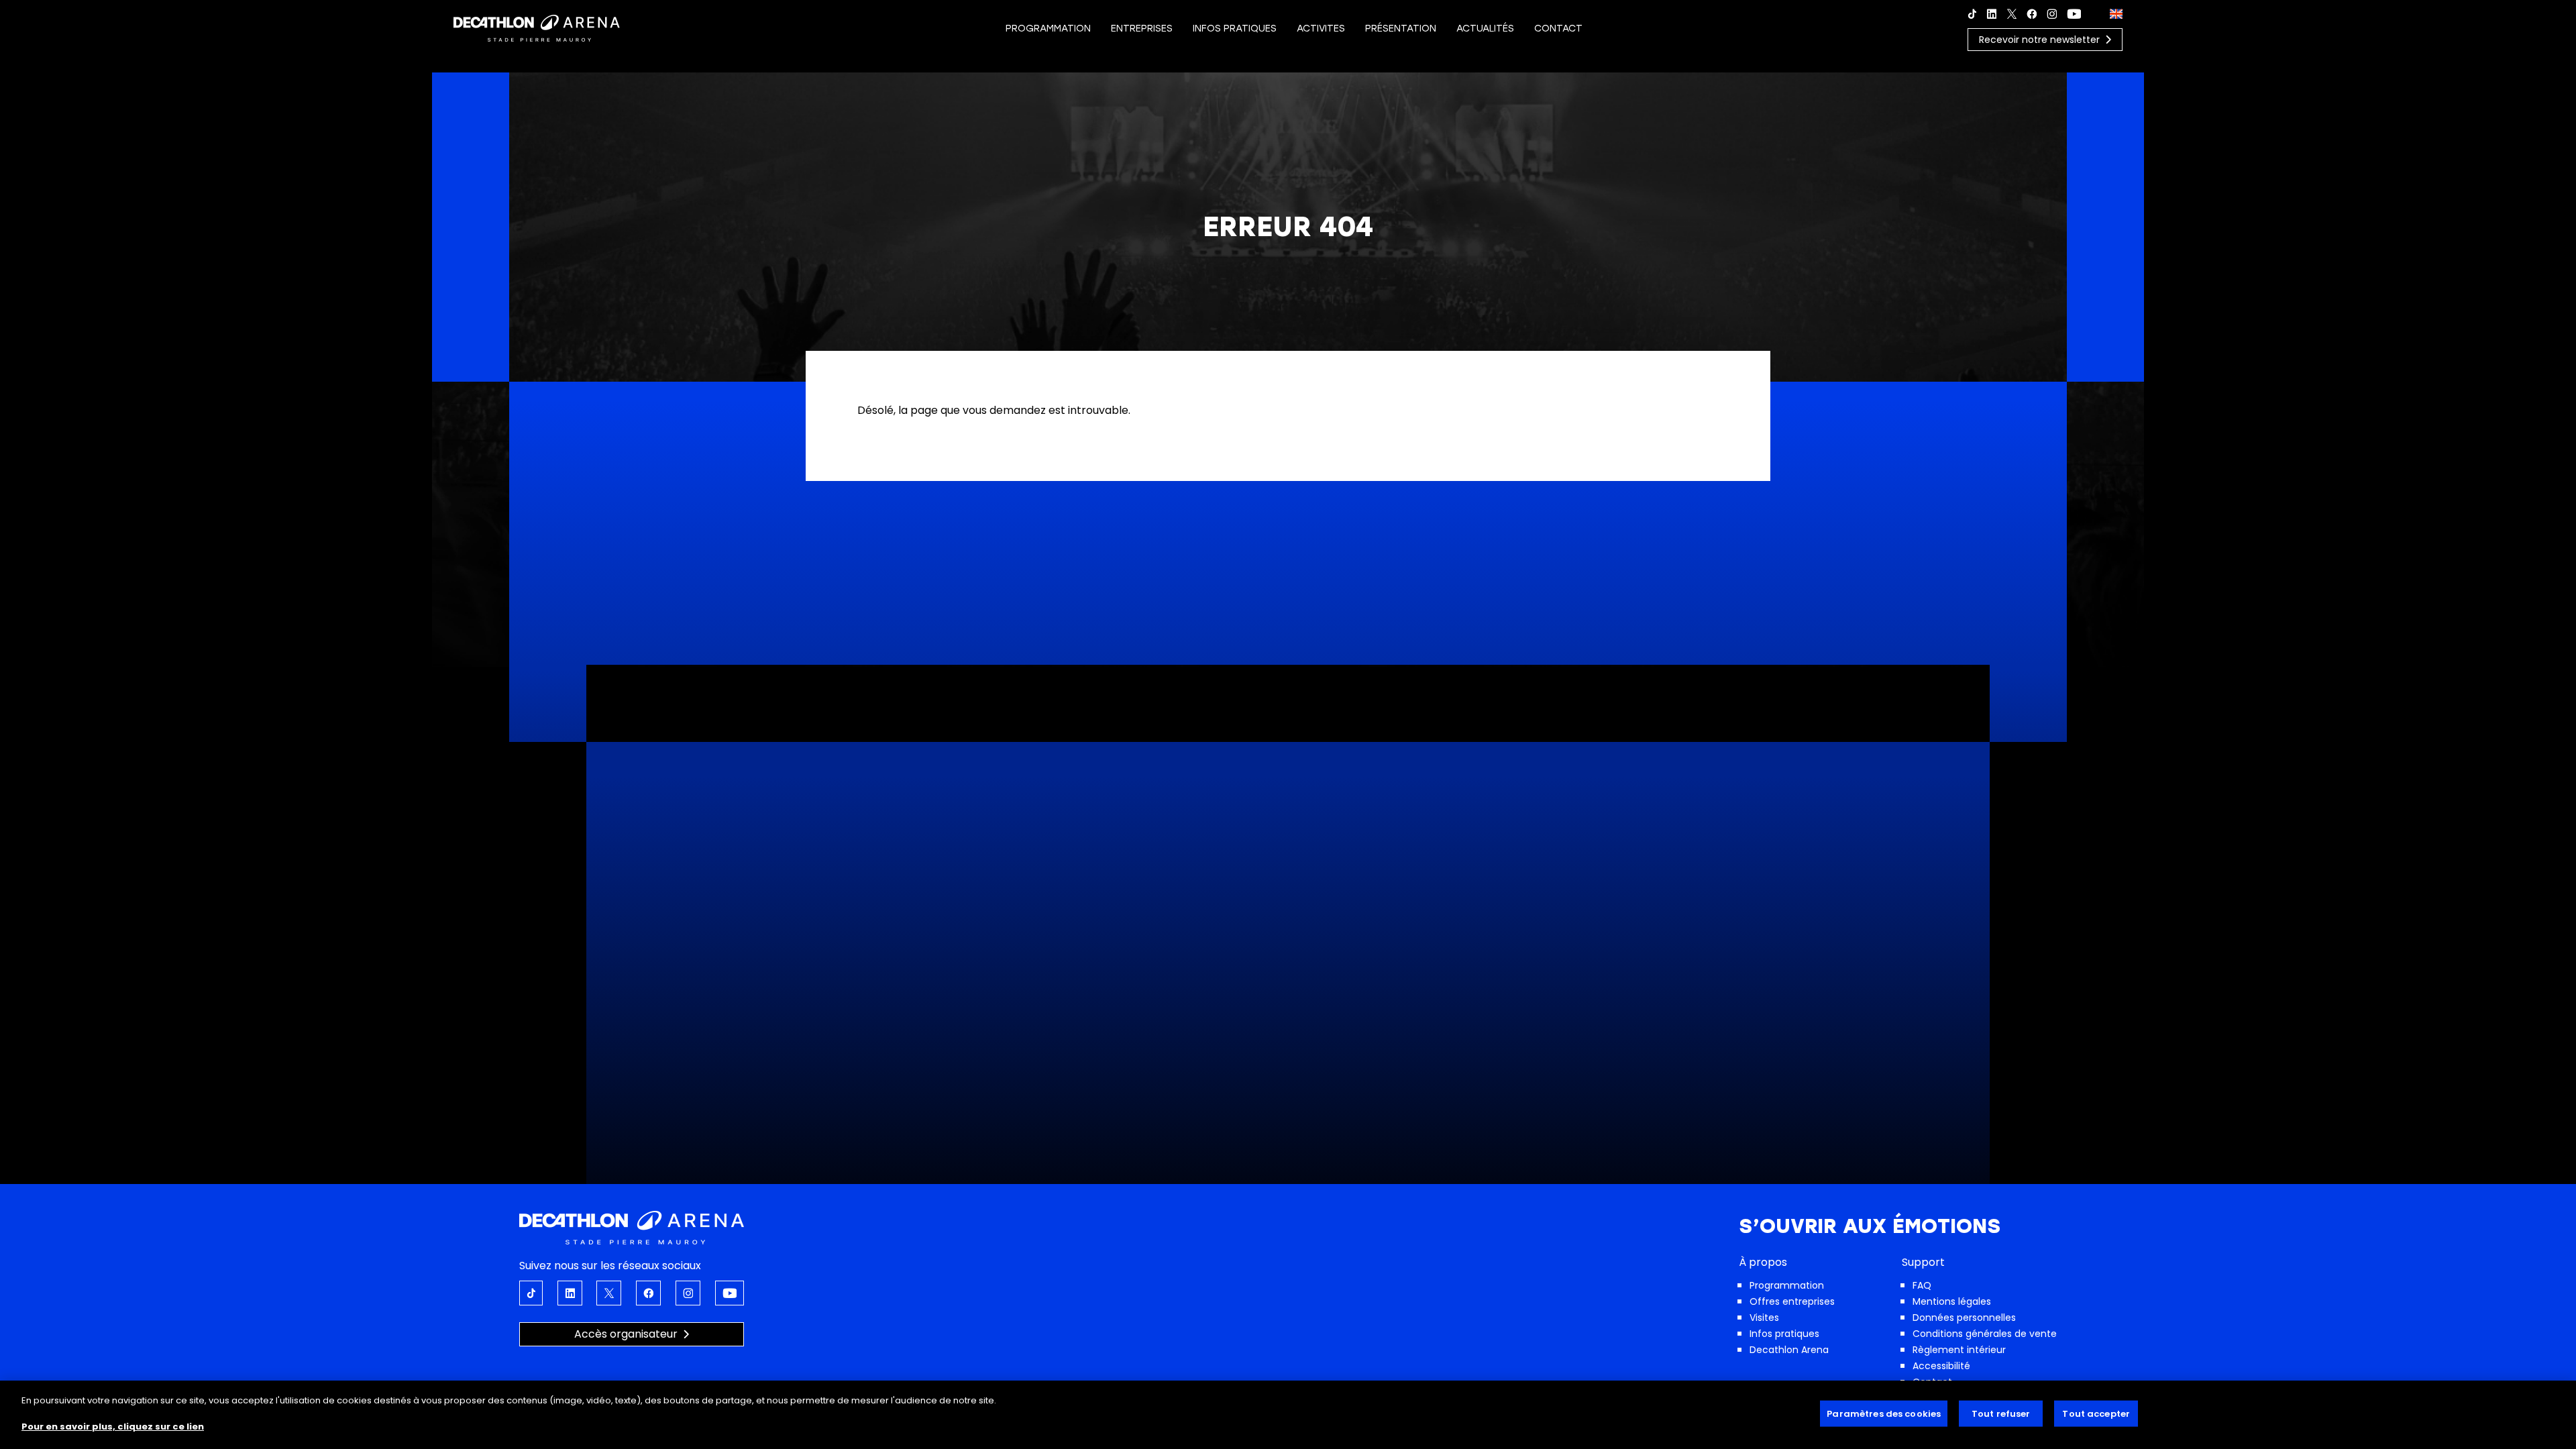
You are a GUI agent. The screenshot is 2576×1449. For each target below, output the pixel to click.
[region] (1288, 1415)
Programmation (1787, 1285)
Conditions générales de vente (1985, 1334)
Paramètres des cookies (1884, 1414)
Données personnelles (1964, 1318)
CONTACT (1558, 29)
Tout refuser (2001, 1414)
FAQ (1922, 1285)
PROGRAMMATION (1048, 29)
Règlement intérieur (1959, 1350)
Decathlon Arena (1789, 1350)
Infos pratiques (1784, 1334)
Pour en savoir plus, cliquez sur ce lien (113, 1427)
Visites (1764, 1318)
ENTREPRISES (1142, 29)
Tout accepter (2096, 1414)
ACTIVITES (1321, 29)
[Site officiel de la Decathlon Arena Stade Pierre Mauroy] (537, 27)
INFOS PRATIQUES (1235, 29)
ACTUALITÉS (1485, 29)
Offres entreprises (1792, 1301)
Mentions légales (1952, 1301)
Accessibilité (1941, 1366)
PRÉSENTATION (1401, 29)
